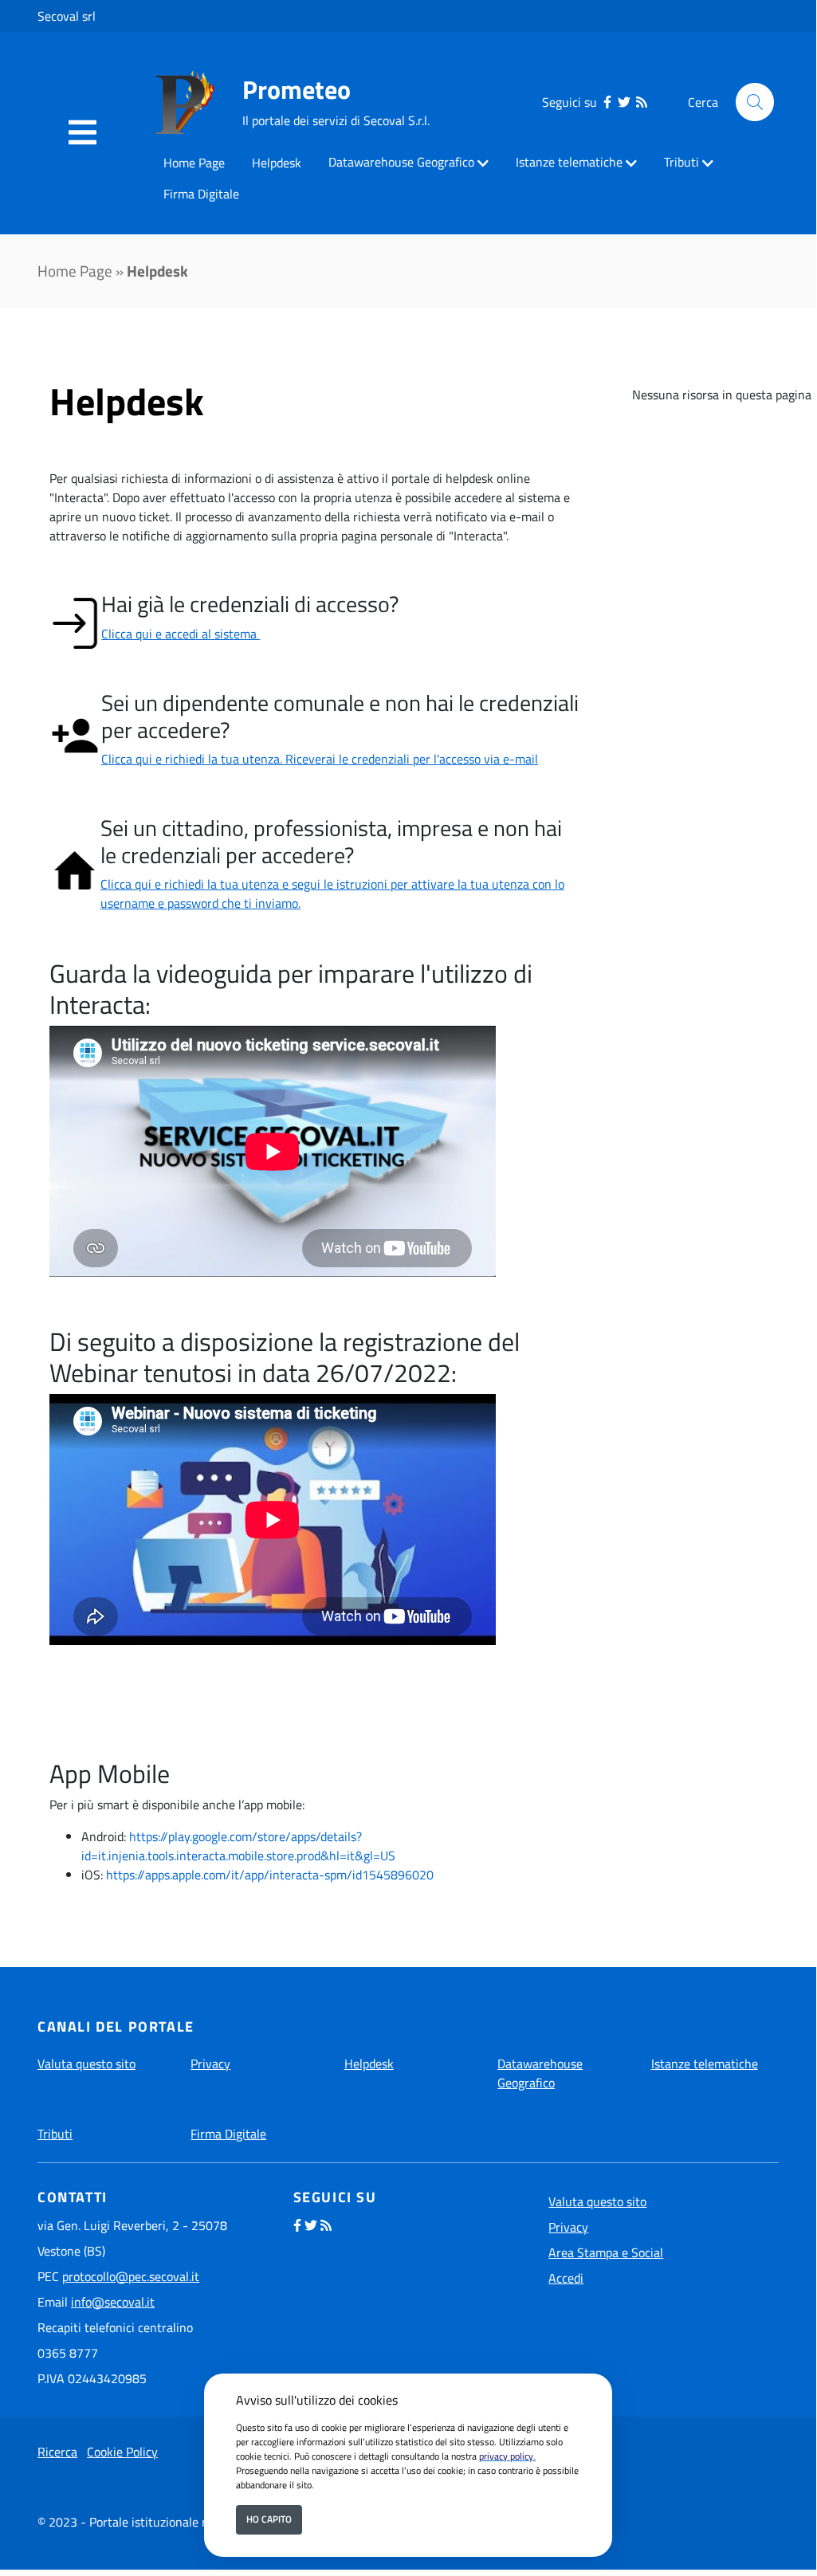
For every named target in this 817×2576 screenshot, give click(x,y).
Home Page (194, 163)
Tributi (681, 162)
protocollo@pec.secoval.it (131, 2276)
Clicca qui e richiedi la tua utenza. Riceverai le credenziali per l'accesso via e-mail (320, 759)
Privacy (210, 2064)
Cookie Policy (122, 2452)
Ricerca (57, 2452)
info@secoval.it (113, 2302)
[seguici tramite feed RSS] (642, 102)
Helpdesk (277, 163)
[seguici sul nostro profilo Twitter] (624, 102)
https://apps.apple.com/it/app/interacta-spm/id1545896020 (270, 1875)
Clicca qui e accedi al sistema (181, 634)
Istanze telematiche (569, 162)
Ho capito (269, 2519)
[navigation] (82, 133)
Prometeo (297, 89)
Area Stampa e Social (606, 2252)
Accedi (566, 2278)
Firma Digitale (201, 194)
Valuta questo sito (86, 2064)
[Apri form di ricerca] (755, 102)
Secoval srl (67, 16)
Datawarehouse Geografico (401, 162)
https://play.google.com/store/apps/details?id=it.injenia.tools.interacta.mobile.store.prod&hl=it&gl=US (238, 1846)
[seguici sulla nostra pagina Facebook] (607, 102)
